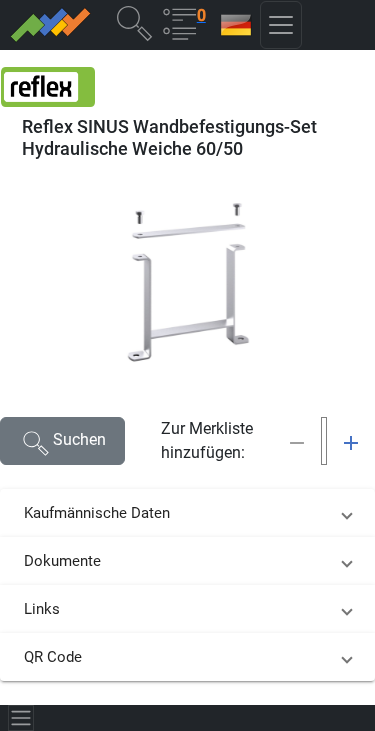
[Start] (49, 25)
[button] (134, 22)
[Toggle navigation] (21, 718)
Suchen (79, 439)
